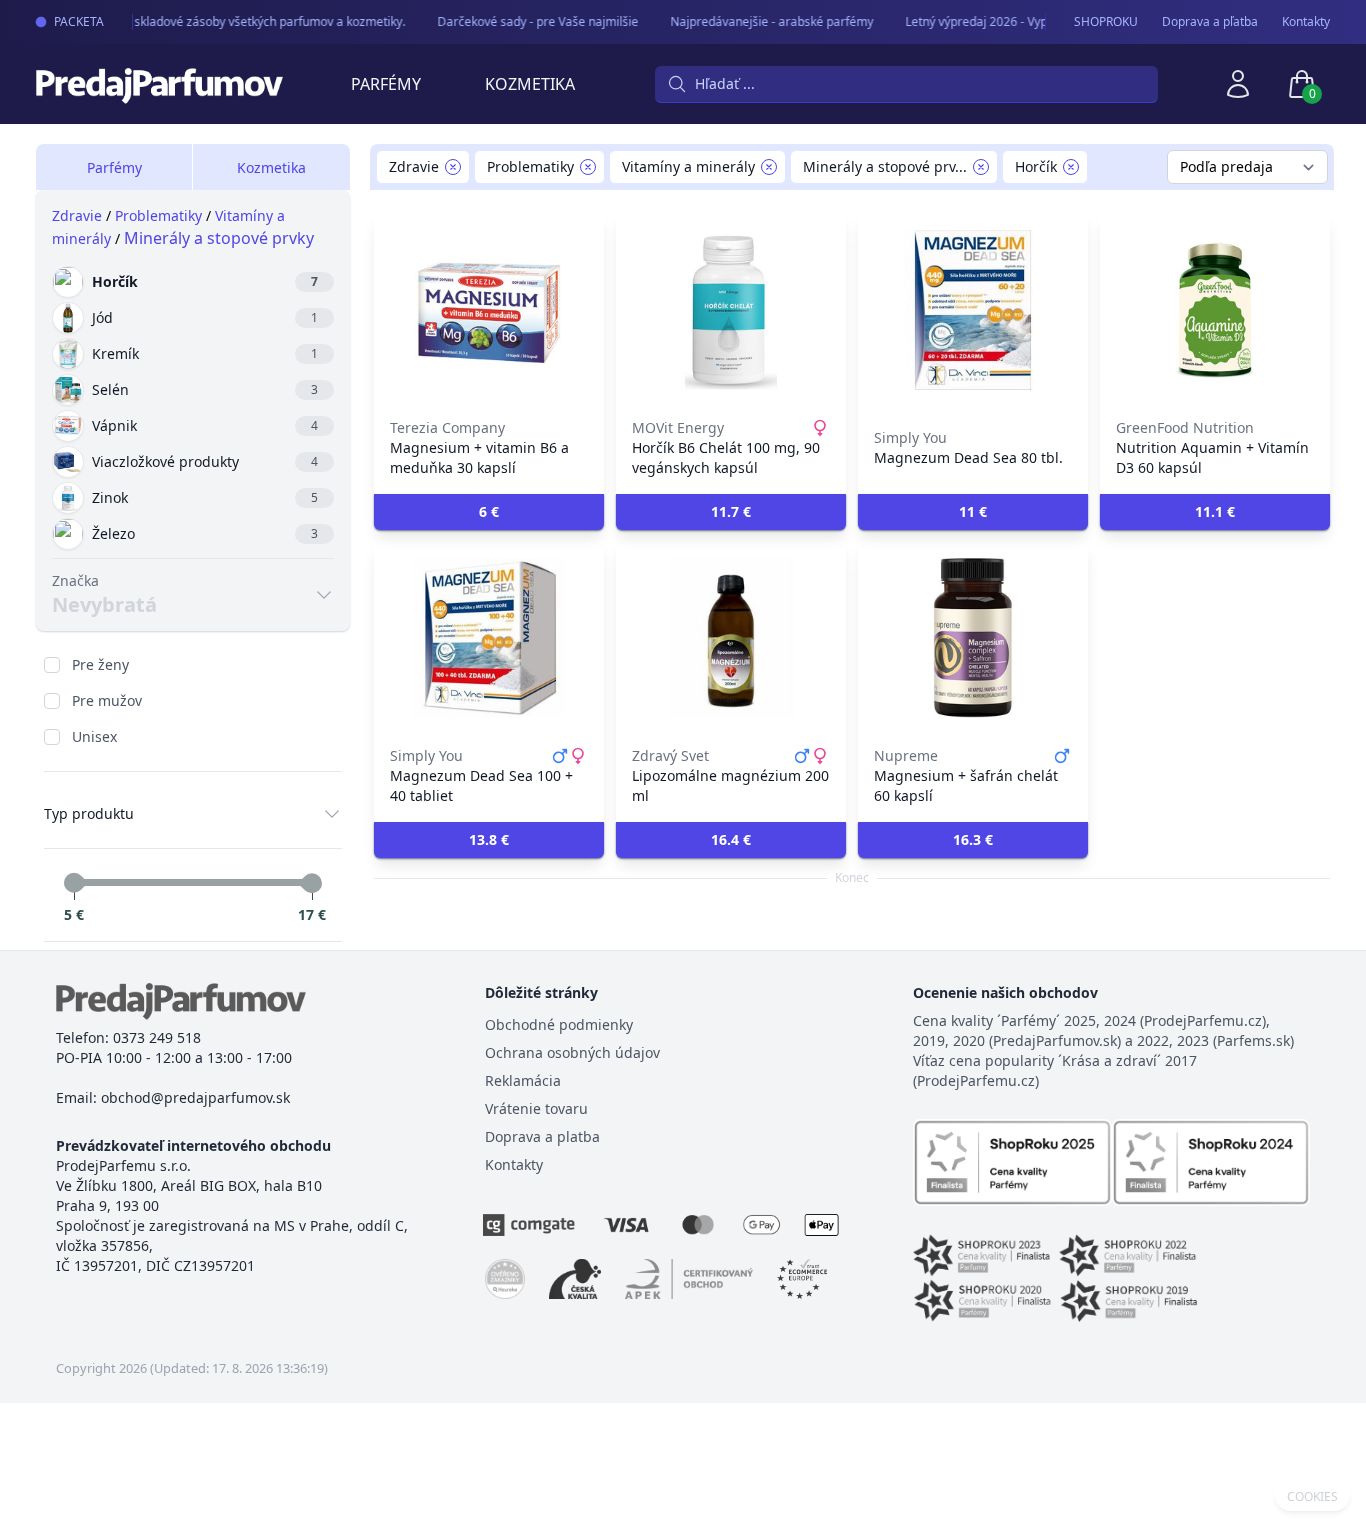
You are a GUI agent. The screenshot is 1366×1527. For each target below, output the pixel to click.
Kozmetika (530, 84)
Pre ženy (100, 664)
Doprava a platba (542, 1136)
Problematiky (158, 215)
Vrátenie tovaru (536, 1108)
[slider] (74, 883)
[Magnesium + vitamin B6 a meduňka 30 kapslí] (489, 310)
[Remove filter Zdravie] (453, 167)
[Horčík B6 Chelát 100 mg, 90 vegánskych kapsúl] (731, 310)
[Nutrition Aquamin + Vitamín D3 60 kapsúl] (1215, 310)
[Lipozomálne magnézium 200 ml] (731, 638)
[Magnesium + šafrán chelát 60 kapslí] (973, 638)
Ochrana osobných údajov (572, 1052)
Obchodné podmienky (559, 1024)
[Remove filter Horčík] (1071, 167)
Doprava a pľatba (1210, 22)
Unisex (94, 736)
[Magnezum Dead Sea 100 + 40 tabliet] (489, 638)
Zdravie (77, 215)
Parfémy (386, 84)
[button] (489, 512)
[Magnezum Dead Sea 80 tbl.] (973, 310)
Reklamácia (523, 1080)
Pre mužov (107, 700)
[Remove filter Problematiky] (588, 167)
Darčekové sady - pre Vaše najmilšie (529, 21)
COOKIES (1312, 1497)
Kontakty (1306, 22)
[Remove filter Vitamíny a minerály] (769, 167)
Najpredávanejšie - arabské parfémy (763, 21)
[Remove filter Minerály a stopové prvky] (981, 167)
